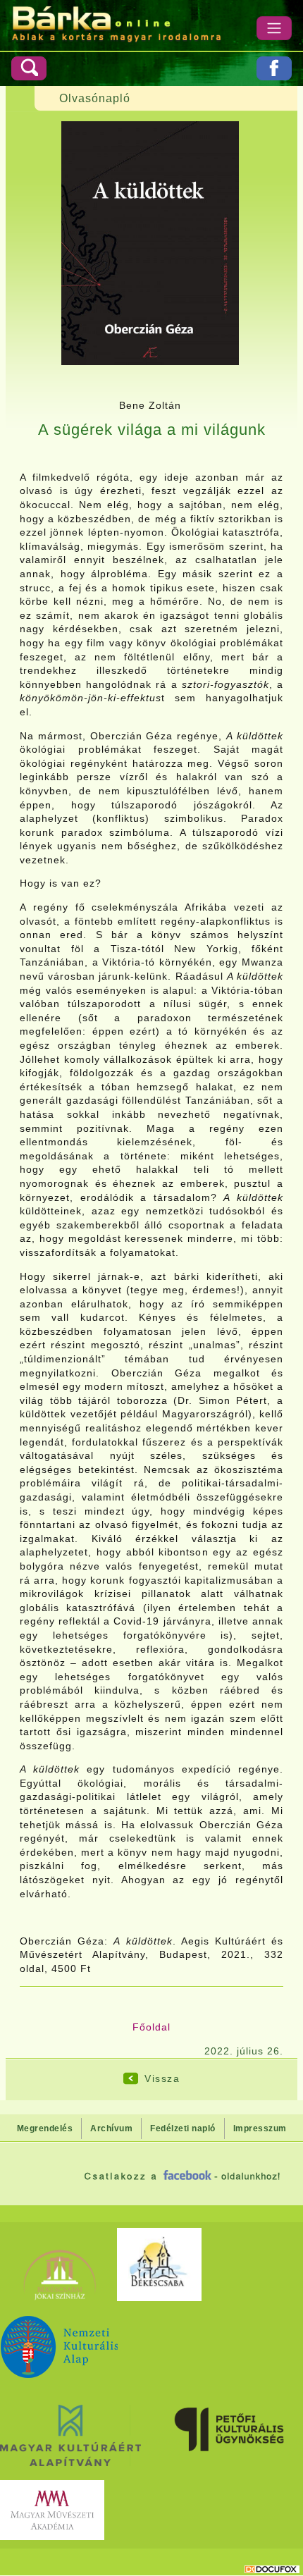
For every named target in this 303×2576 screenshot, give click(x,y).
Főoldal (151, 2027)
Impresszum (260, 2128)
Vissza (162, 2078)
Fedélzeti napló (183, 2128)
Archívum (111, 2128)
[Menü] (274, 28)
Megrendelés (45, 2128)
